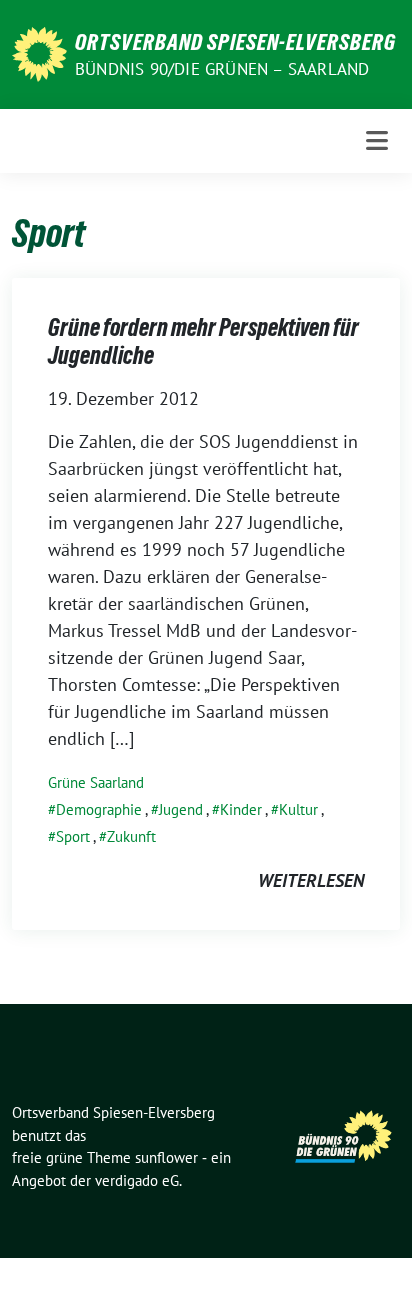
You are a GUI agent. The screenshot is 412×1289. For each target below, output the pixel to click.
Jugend (181, 809)
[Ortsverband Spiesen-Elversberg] (39, 52)
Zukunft (131, 836)
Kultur (298, 809)
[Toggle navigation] (377, 140)
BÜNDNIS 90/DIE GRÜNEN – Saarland (222, 69)
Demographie (99, 809)
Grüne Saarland (96, 782)
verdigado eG (137, 1180)
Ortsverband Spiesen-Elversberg (235, 42)
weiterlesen (311, 880)
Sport (73, 836)
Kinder (241, 809)
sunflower (166, 1157)
